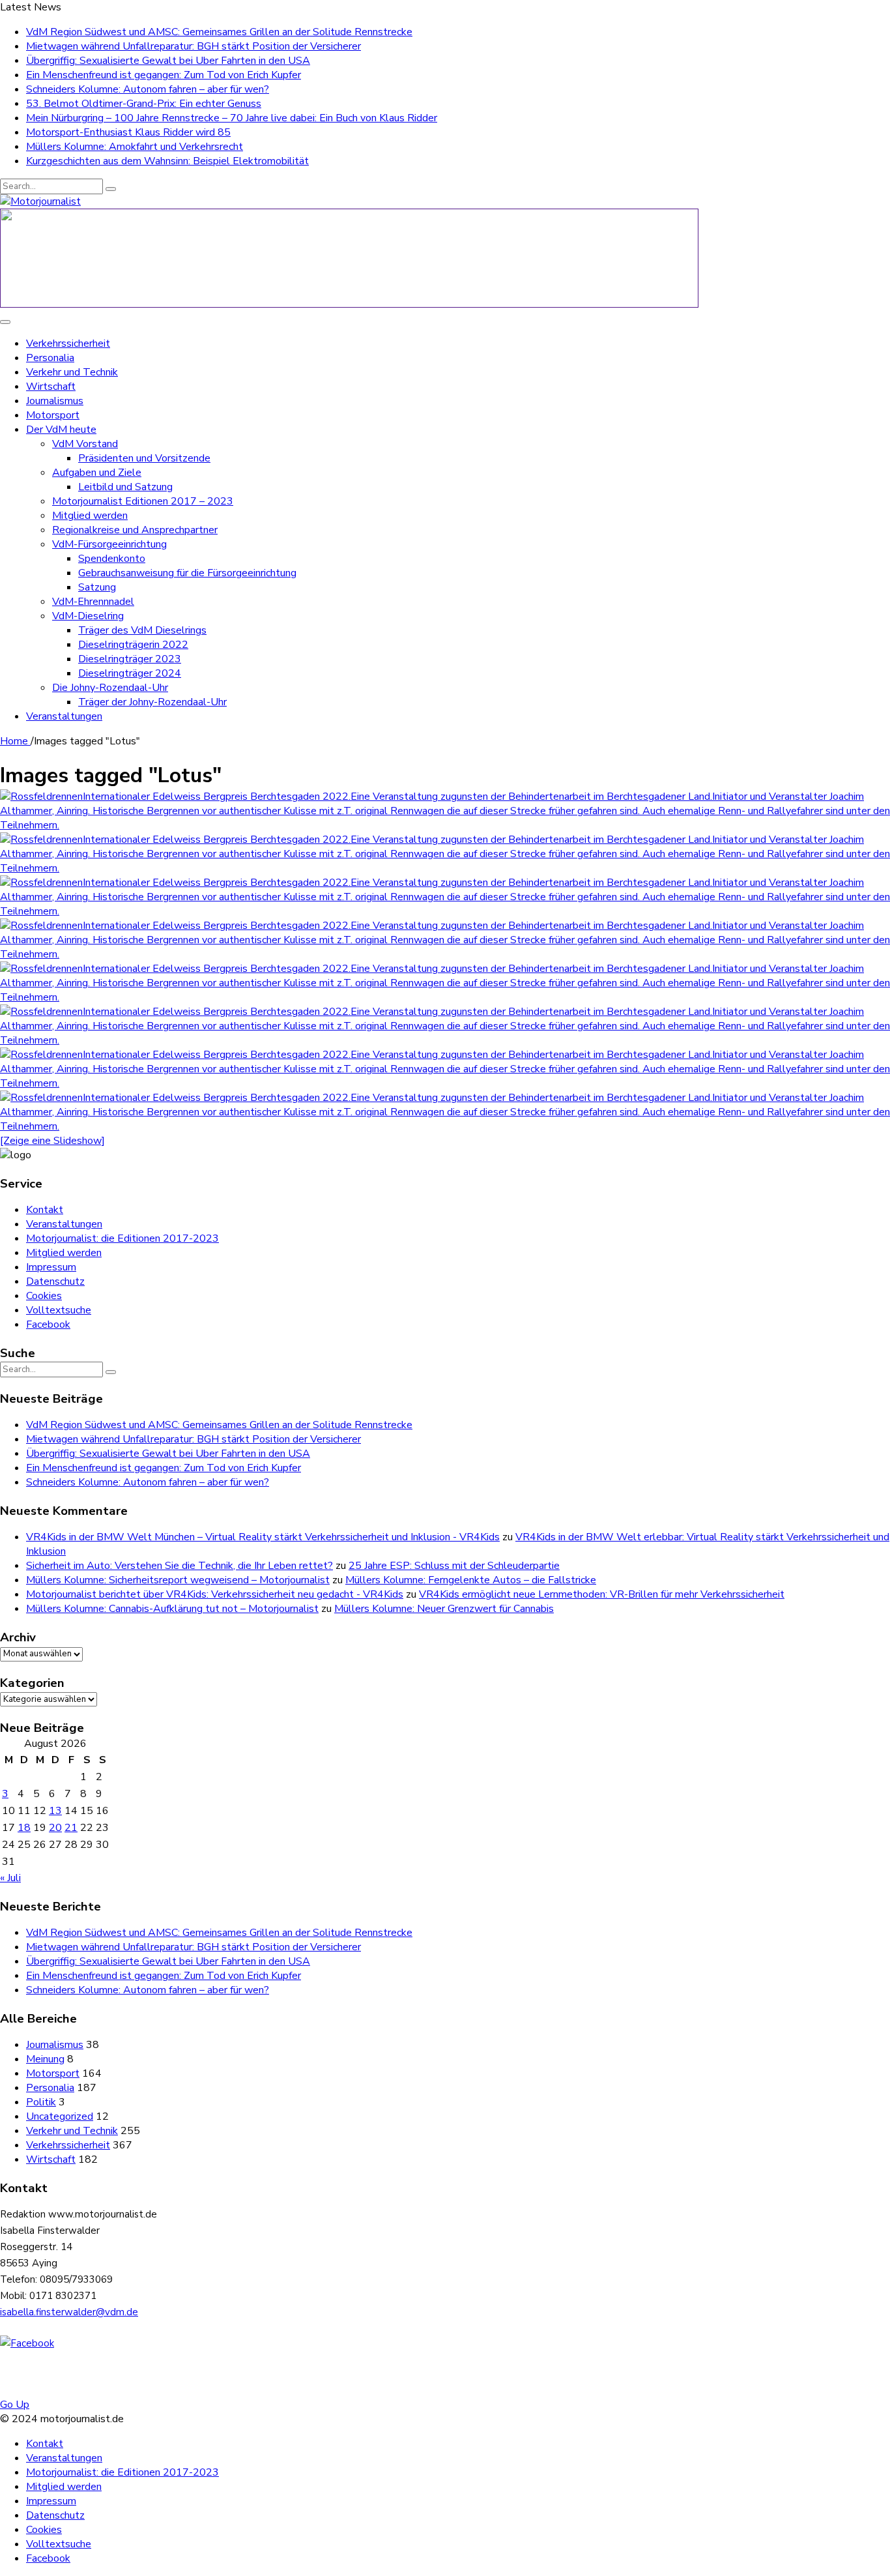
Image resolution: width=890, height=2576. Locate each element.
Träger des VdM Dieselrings (142, 630)
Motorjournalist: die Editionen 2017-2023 (122, 1238)
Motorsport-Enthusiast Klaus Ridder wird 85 (128, 132)
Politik (41, 2102)
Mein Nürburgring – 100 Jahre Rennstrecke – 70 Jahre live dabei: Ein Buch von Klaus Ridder (232, 118)
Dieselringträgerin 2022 (133, 645)
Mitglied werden (90, 516)
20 (55, 1828)
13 (55, 1811)
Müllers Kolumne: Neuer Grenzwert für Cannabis (444, 1609)
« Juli (10, 1878)
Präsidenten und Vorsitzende (144, 458)
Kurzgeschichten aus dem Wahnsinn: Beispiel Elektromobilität (167, 161)
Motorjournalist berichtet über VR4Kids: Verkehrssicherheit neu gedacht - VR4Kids (215, 1594)
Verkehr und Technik (72, 372)
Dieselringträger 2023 (130, 659)
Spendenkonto (112, 559)
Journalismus (55, 401)
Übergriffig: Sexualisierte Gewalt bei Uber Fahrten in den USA (168, 61)
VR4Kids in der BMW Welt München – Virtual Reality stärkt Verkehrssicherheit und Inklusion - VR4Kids (263, 1537)
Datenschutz (55, 1281)
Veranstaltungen (64, 716)
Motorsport (53, 415)
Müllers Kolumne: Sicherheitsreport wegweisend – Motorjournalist (178, 1580)
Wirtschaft (51, 387)
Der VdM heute (61, 430)
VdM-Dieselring (88, 616)
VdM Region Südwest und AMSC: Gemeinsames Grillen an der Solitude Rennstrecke (219, 32)
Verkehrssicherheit (68, 344)
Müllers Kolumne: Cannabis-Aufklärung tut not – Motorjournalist (172, 1609)
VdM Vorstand (85, 444)
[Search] (111, 189)
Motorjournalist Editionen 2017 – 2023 (143, 501)
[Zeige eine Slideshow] (52, 1141)
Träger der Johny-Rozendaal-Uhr (152, 702)
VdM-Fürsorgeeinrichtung (109, 544)
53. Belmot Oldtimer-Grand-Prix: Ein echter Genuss (144, 104)
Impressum (51, 1267)
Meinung (45, 2059)
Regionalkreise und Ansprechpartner (135, 530)
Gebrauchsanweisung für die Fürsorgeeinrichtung (187, 573)
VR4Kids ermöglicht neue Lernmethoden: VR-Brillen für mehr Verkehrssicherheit (602, 1594)
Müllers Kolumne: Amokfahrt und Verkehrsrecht (135, 147)
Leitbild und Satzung (125, 487)
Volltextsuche (59, 1310)
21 (71, 1828)
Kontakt (45, 1210)
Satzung (97, 587)
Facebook (48, 1325)
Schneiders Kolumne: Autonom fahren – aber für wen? (148, 89)
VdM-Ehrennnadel (93, 602)
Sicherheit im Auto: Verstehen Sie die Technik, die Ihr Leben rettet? (179, 1566)
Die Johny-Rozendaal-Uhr (110, 688)
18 (24, 1828)
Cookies (44, 1296)
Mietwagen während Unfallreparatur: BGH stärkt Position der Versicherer (194, 46)
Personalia (50, 358)
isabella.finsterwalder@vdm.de (69, 2312)
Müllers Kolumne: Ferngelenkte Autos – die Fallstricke (471, 1580)
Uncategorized (60, 2116)
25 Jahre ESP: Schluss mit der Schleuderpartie (454, 1566)
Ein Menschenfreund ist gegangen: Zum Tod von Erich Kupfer (164, 75)
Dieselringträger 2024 (130, 673)
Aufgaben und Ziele (97, 473)
